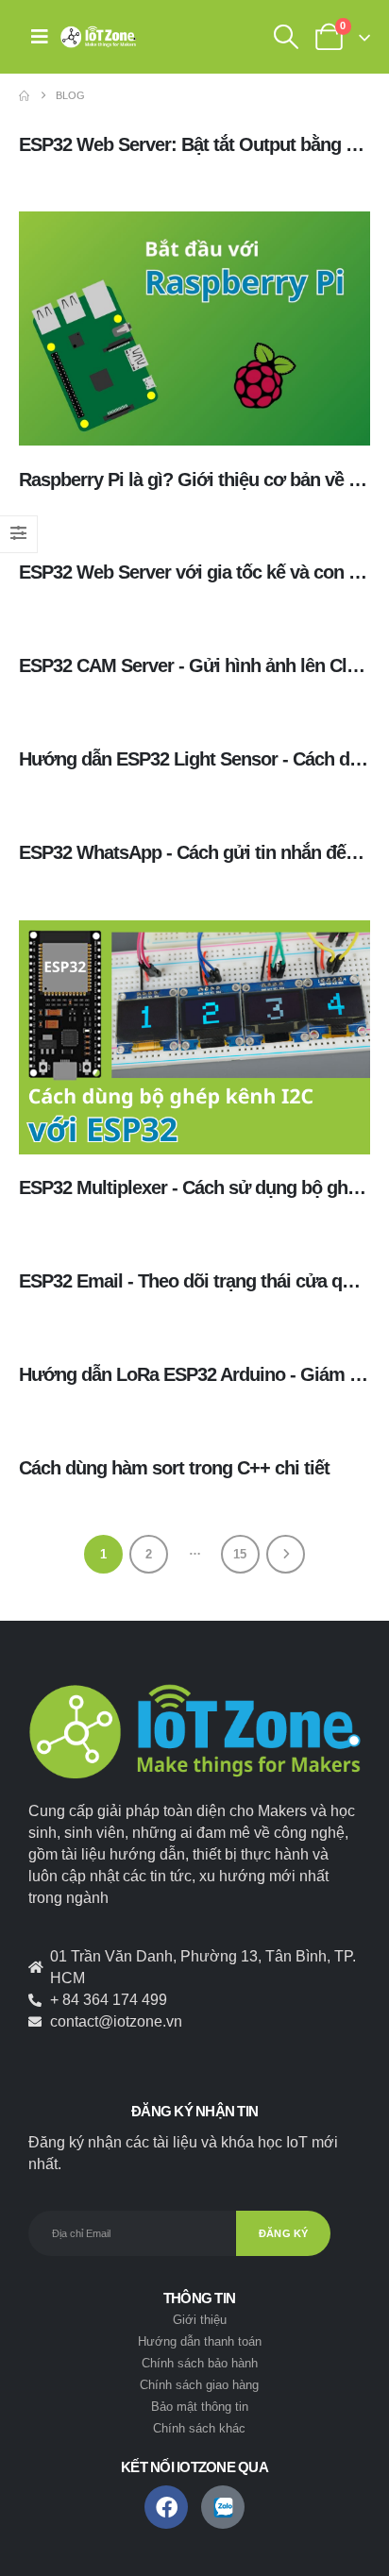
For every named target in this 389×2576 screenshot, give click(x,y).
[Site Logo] (98, 37)
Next (286, 1554)
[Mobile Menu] (40, 37)
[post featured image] (194, 328)
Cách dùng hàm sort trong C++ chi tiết (174, 1468)
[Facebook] (166, 2507)
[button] (286, 37)
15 (240, 1554)
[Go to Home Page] (24, 96)
